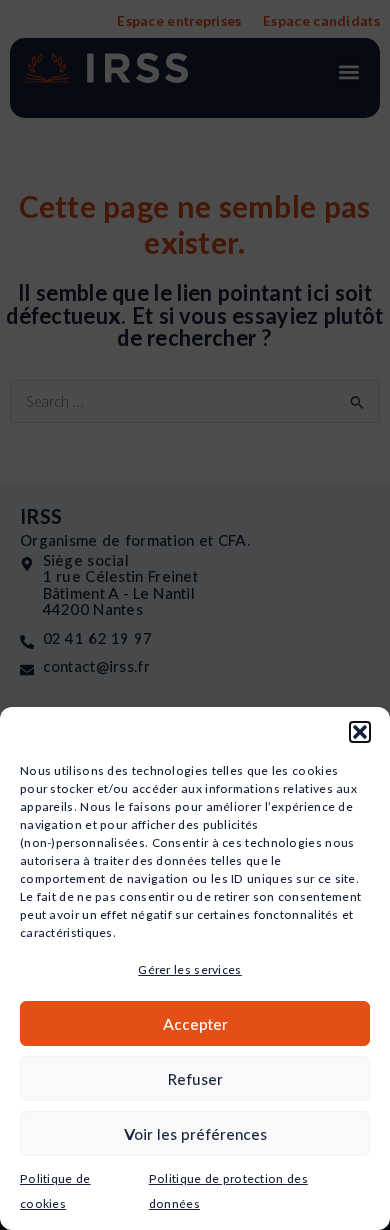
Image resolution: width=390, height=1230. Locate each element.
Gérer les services (189, 969)
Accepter (195, 1024)
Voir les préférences (195, 1134)
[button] (360, 732)
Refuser (195, 1079)
